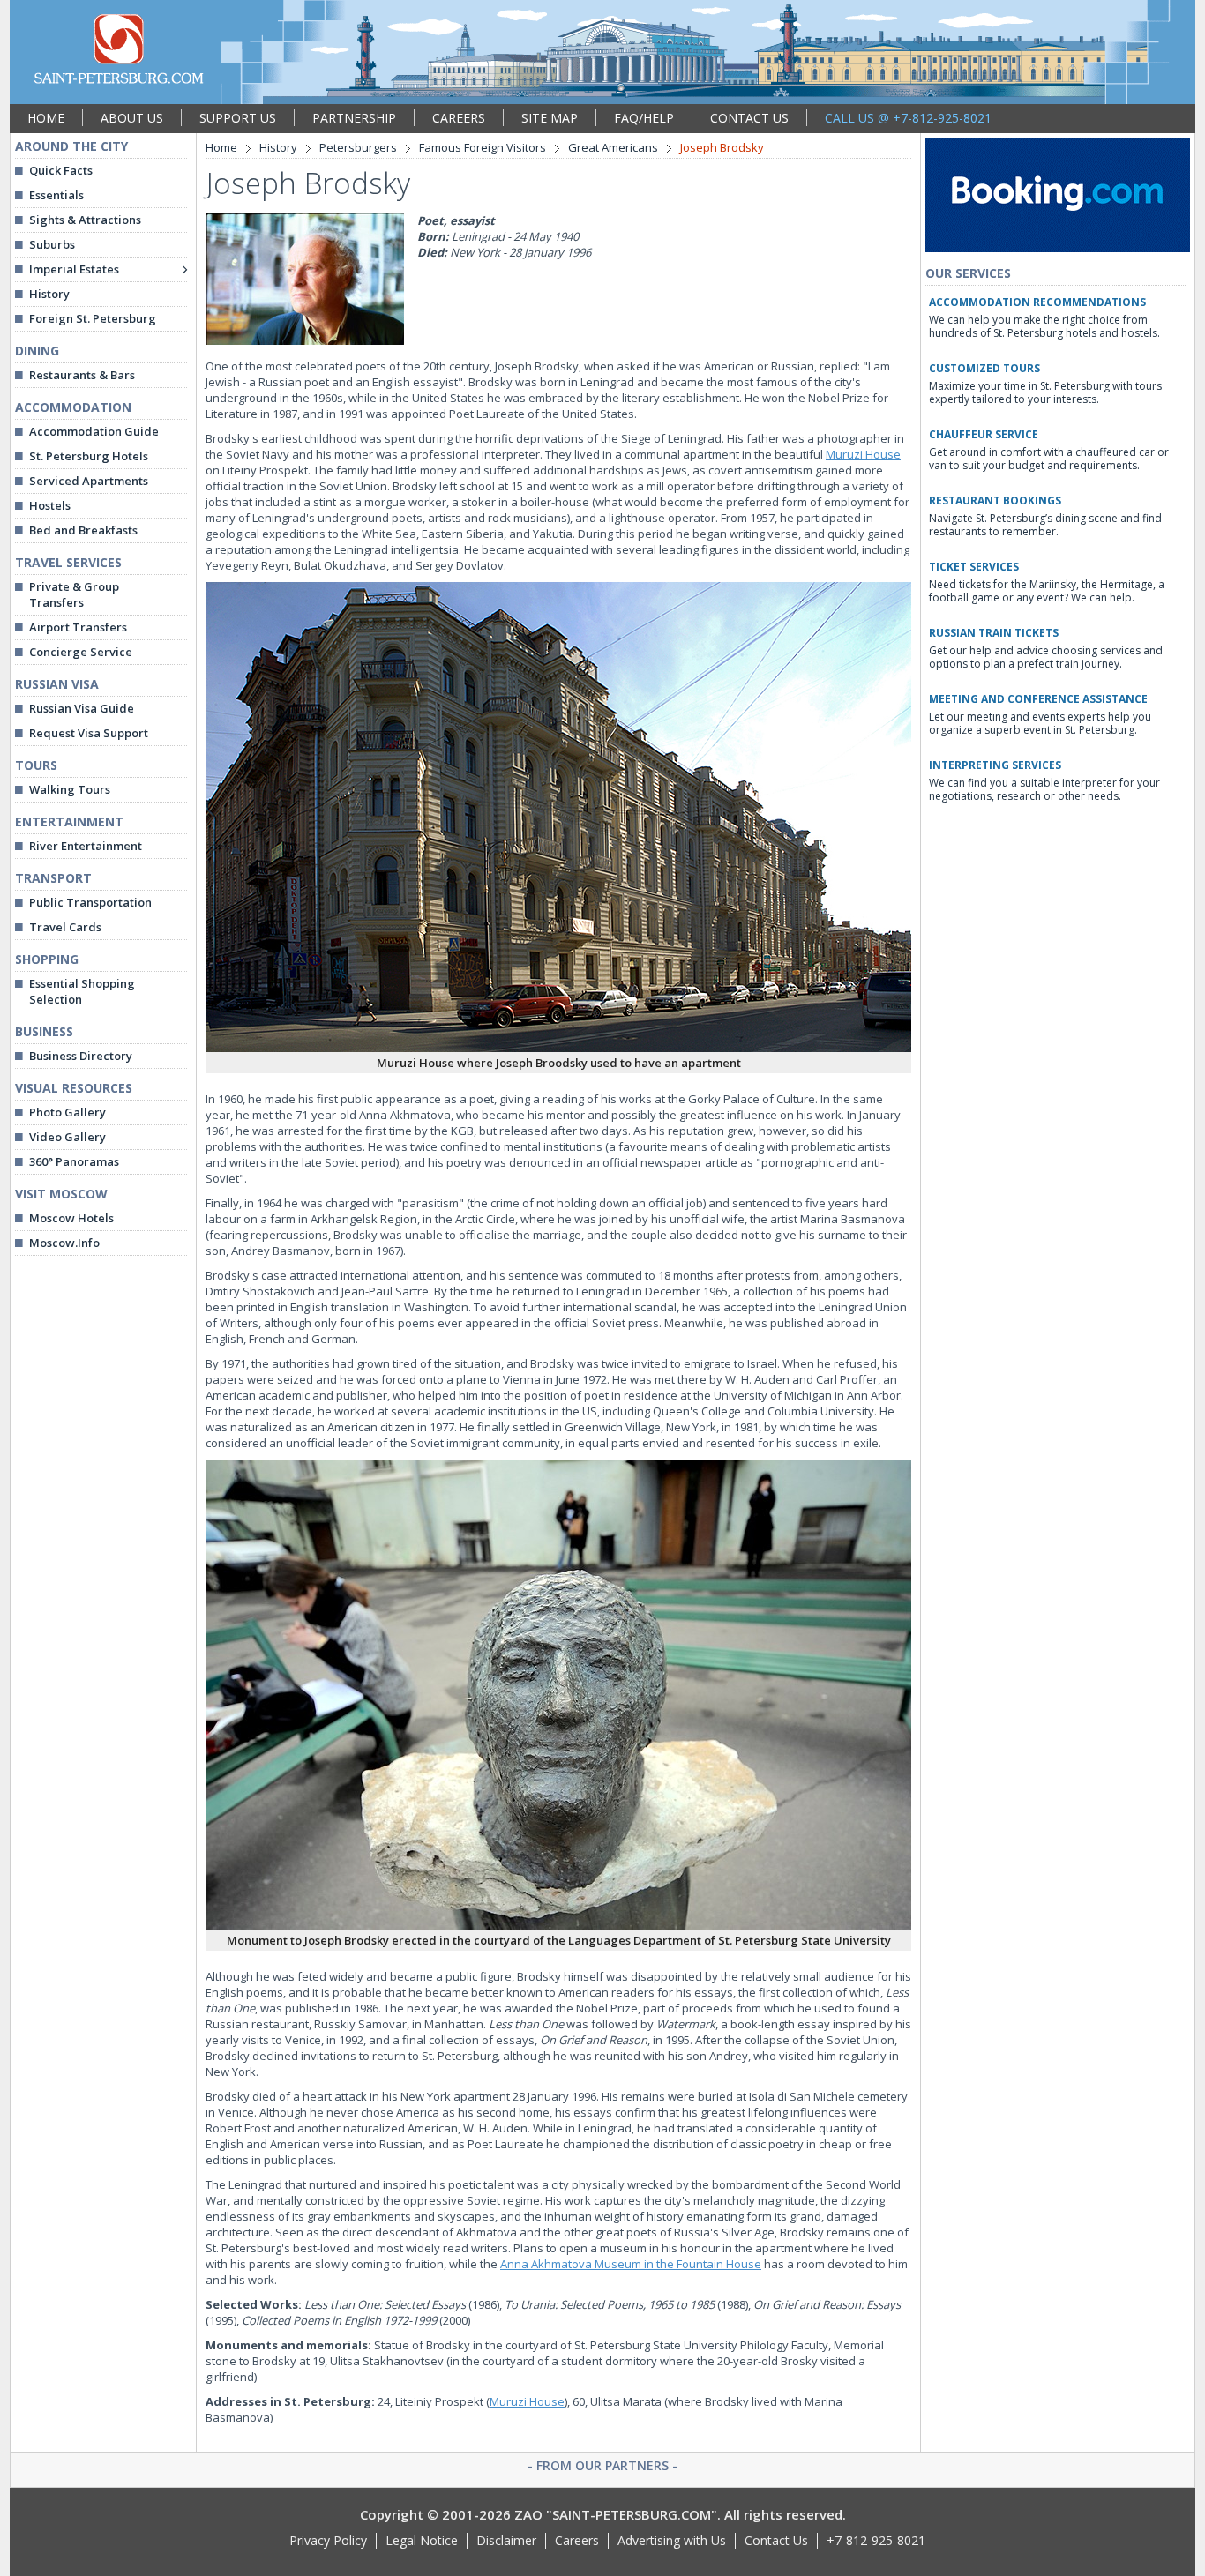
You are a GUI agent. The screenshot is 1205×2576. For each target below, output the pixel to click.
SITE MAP (550, 118)
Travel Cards (65, 927)
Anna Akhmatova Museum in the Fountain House (631, 2264)
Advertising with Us (672, 2540)
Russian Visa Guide (82, 708)
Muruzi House (863, 454)
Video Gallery (67, 1137)
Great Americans (613, 147)
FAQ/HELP (644, 118)
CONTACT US (749, 118)
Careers (577, 2540)
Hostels (50, 505)
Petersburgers (358, 147)
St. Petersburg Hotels (89, 456)
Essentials (56, 195)
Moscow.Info (64, 1243)
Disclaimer (506, 2540)
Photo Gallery (67, 1112)
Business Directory (81, 1056)
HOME (46, 118)
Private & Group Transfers (74, 594)
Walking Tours (70, 789)
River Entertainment (86, 846)
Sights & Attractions (85, 220)
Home (221, 147)
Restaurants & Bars (82, 375)
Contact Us (776, 2540)
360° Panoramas (74, 1161)
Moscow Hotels (71, 1218)
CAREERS (459, 118)
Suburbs (52, 244)
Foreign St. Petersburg (93, 318)
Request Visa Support (89, 733)
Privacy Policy (328, 2540)
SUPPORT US (238, 118)
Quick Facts (61, 170)
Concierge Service (81, 652)
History (49, 294)
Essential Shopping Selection (82, 991)
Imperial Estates (74, 269)
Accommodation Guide (94, 431)
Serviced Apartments (89, 481)
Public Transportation (90, 902)
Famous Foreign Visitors (483, 147)
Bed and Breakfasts (83, 530)
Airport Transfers (78, 627)
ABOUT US (132, 118)
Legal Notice (422, 2540)
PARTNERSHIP (354, 118)
